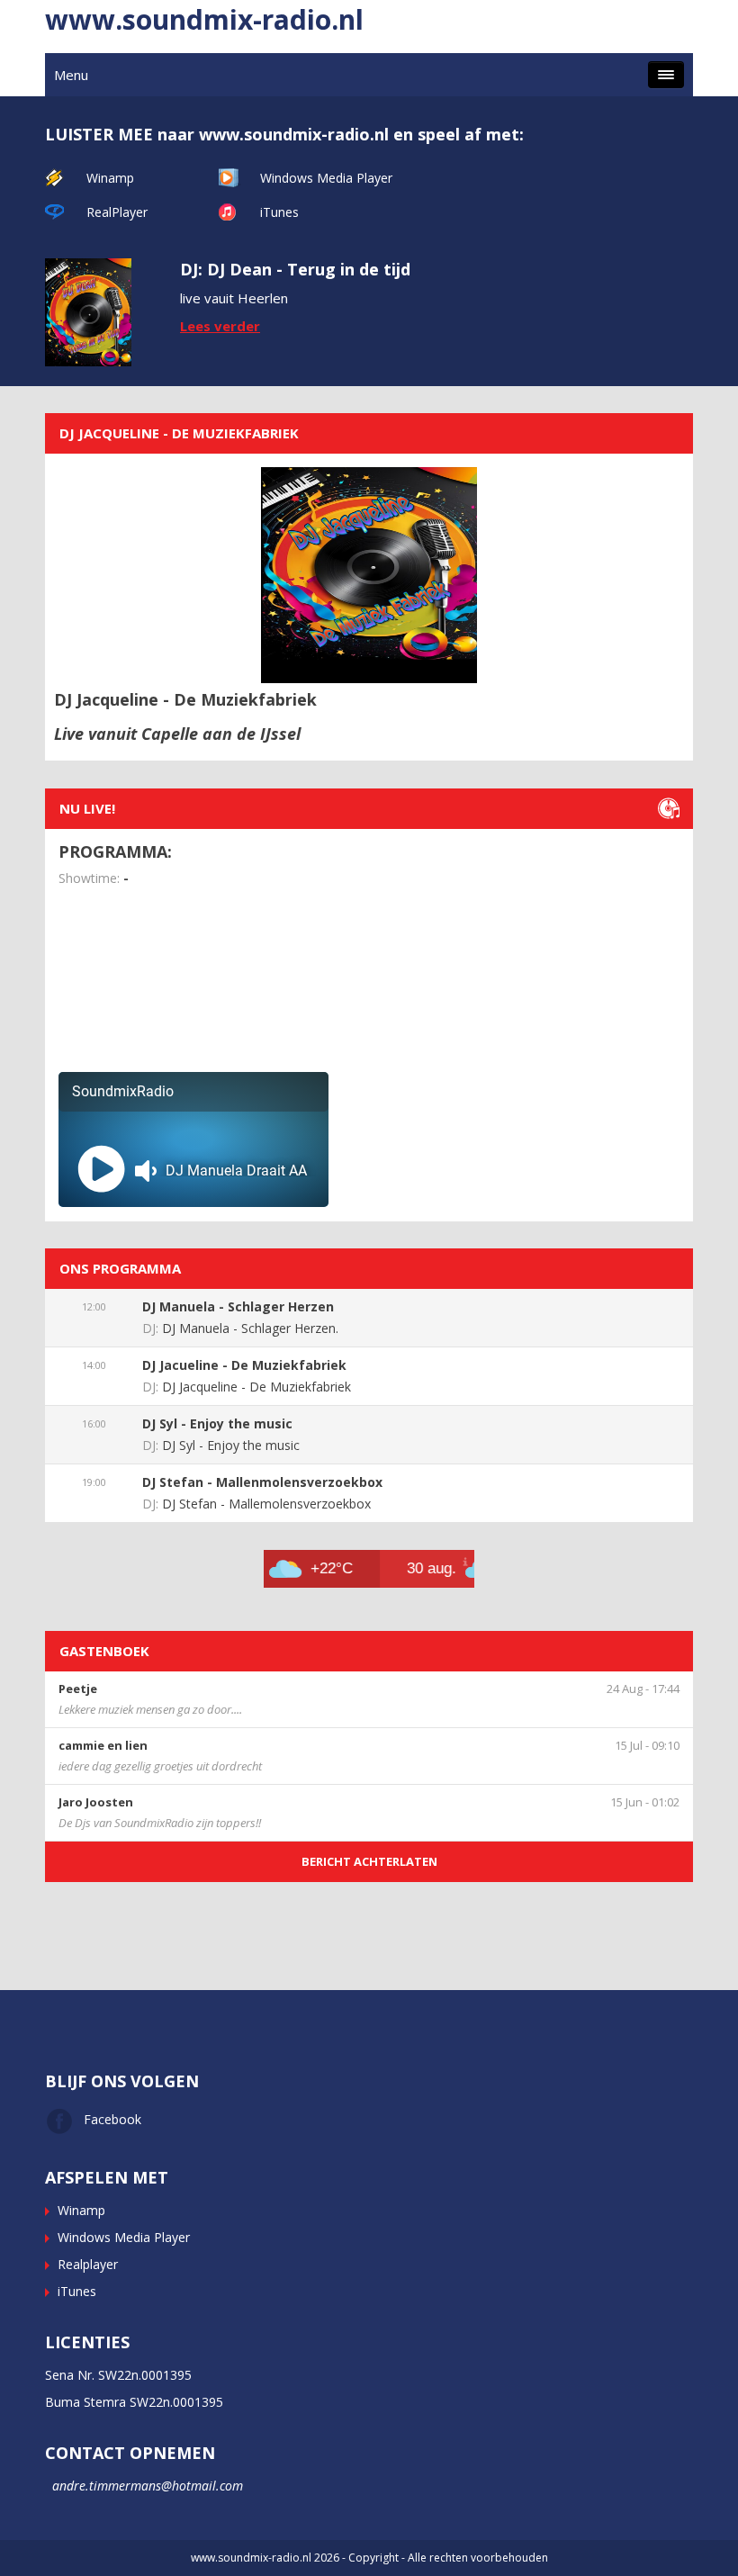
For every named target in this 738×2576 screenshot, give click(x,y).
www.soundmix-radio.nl (204, 19)
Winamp (110, 178)
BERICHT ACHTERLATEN (369, 1861)
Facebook (112, 2119)
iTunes (279, 212)
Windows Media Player (326, 178)
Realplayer (88, 2264)
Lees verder (220, 326)
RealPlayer (117, 212)
